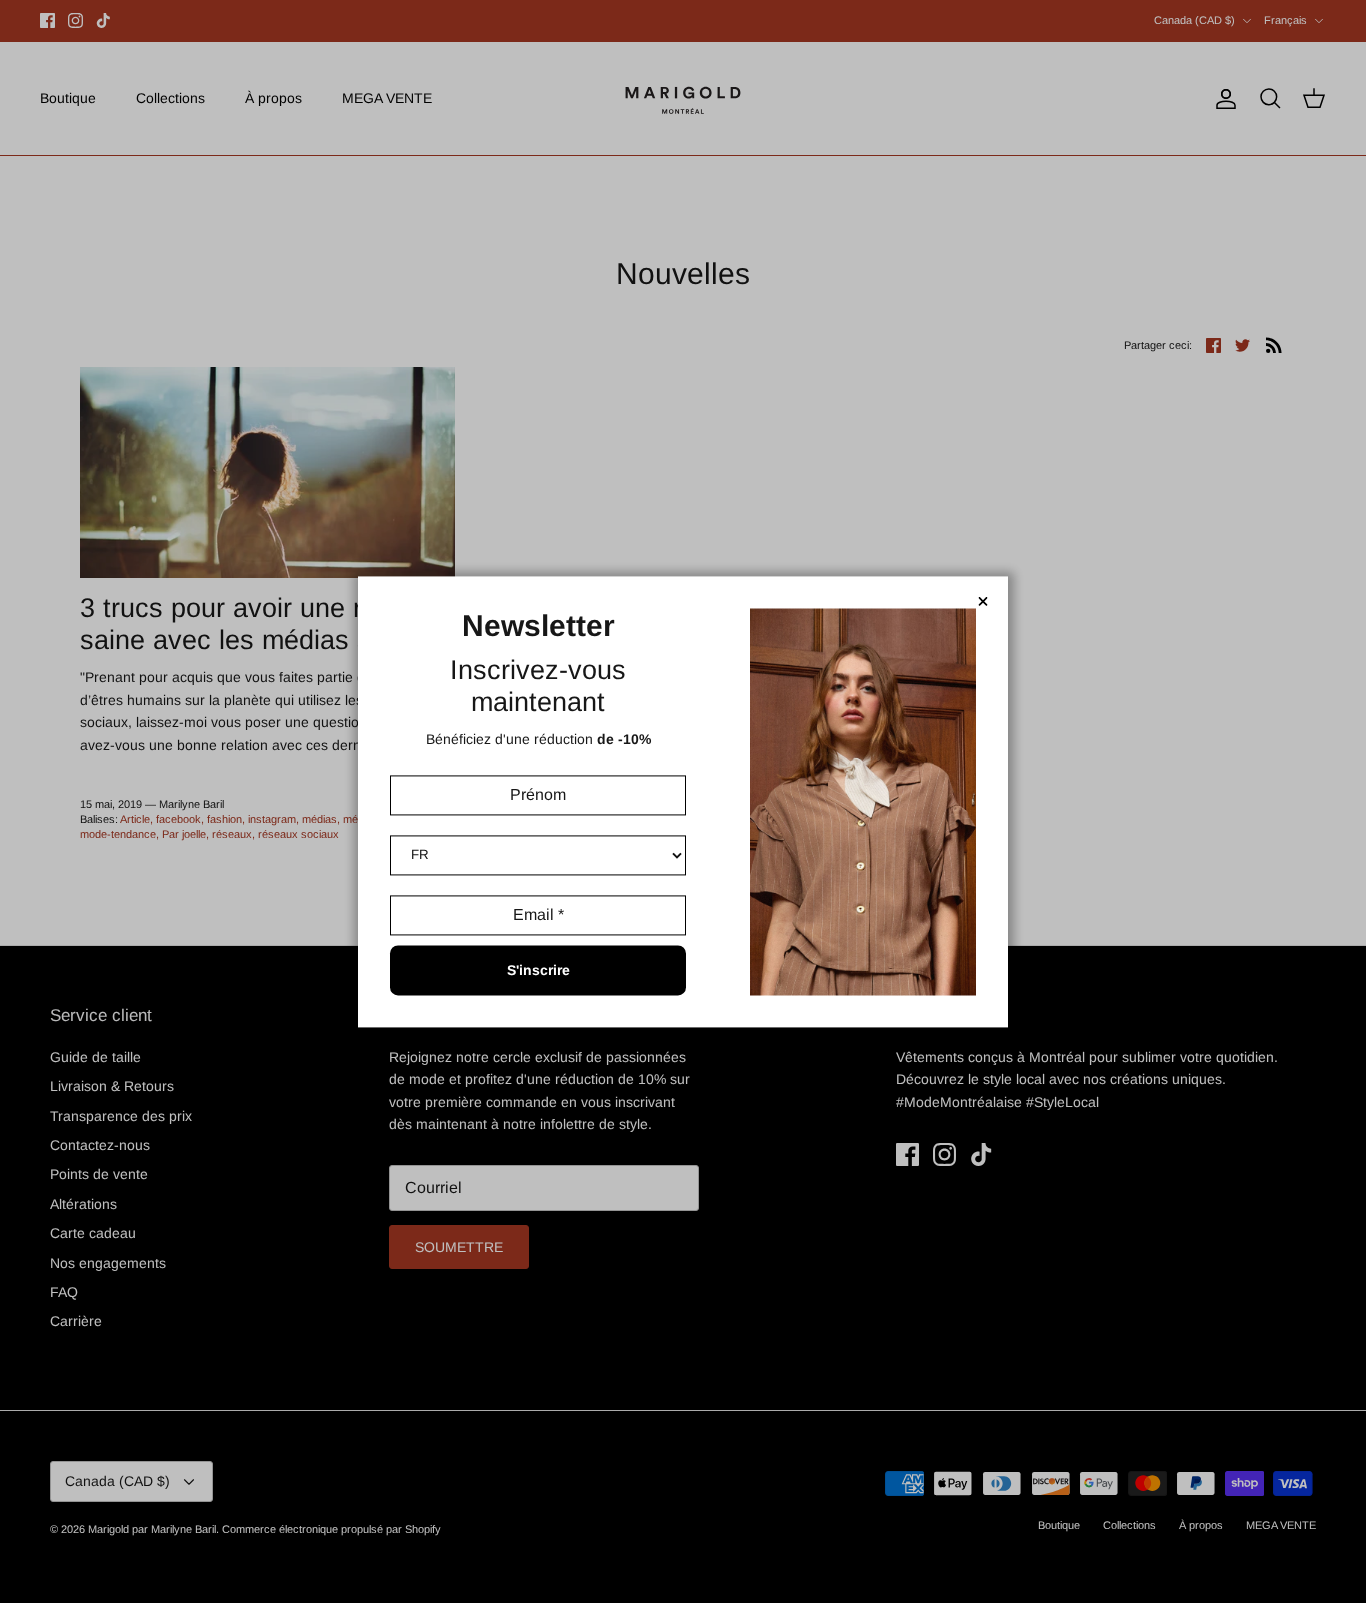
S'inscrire (538, 970)
